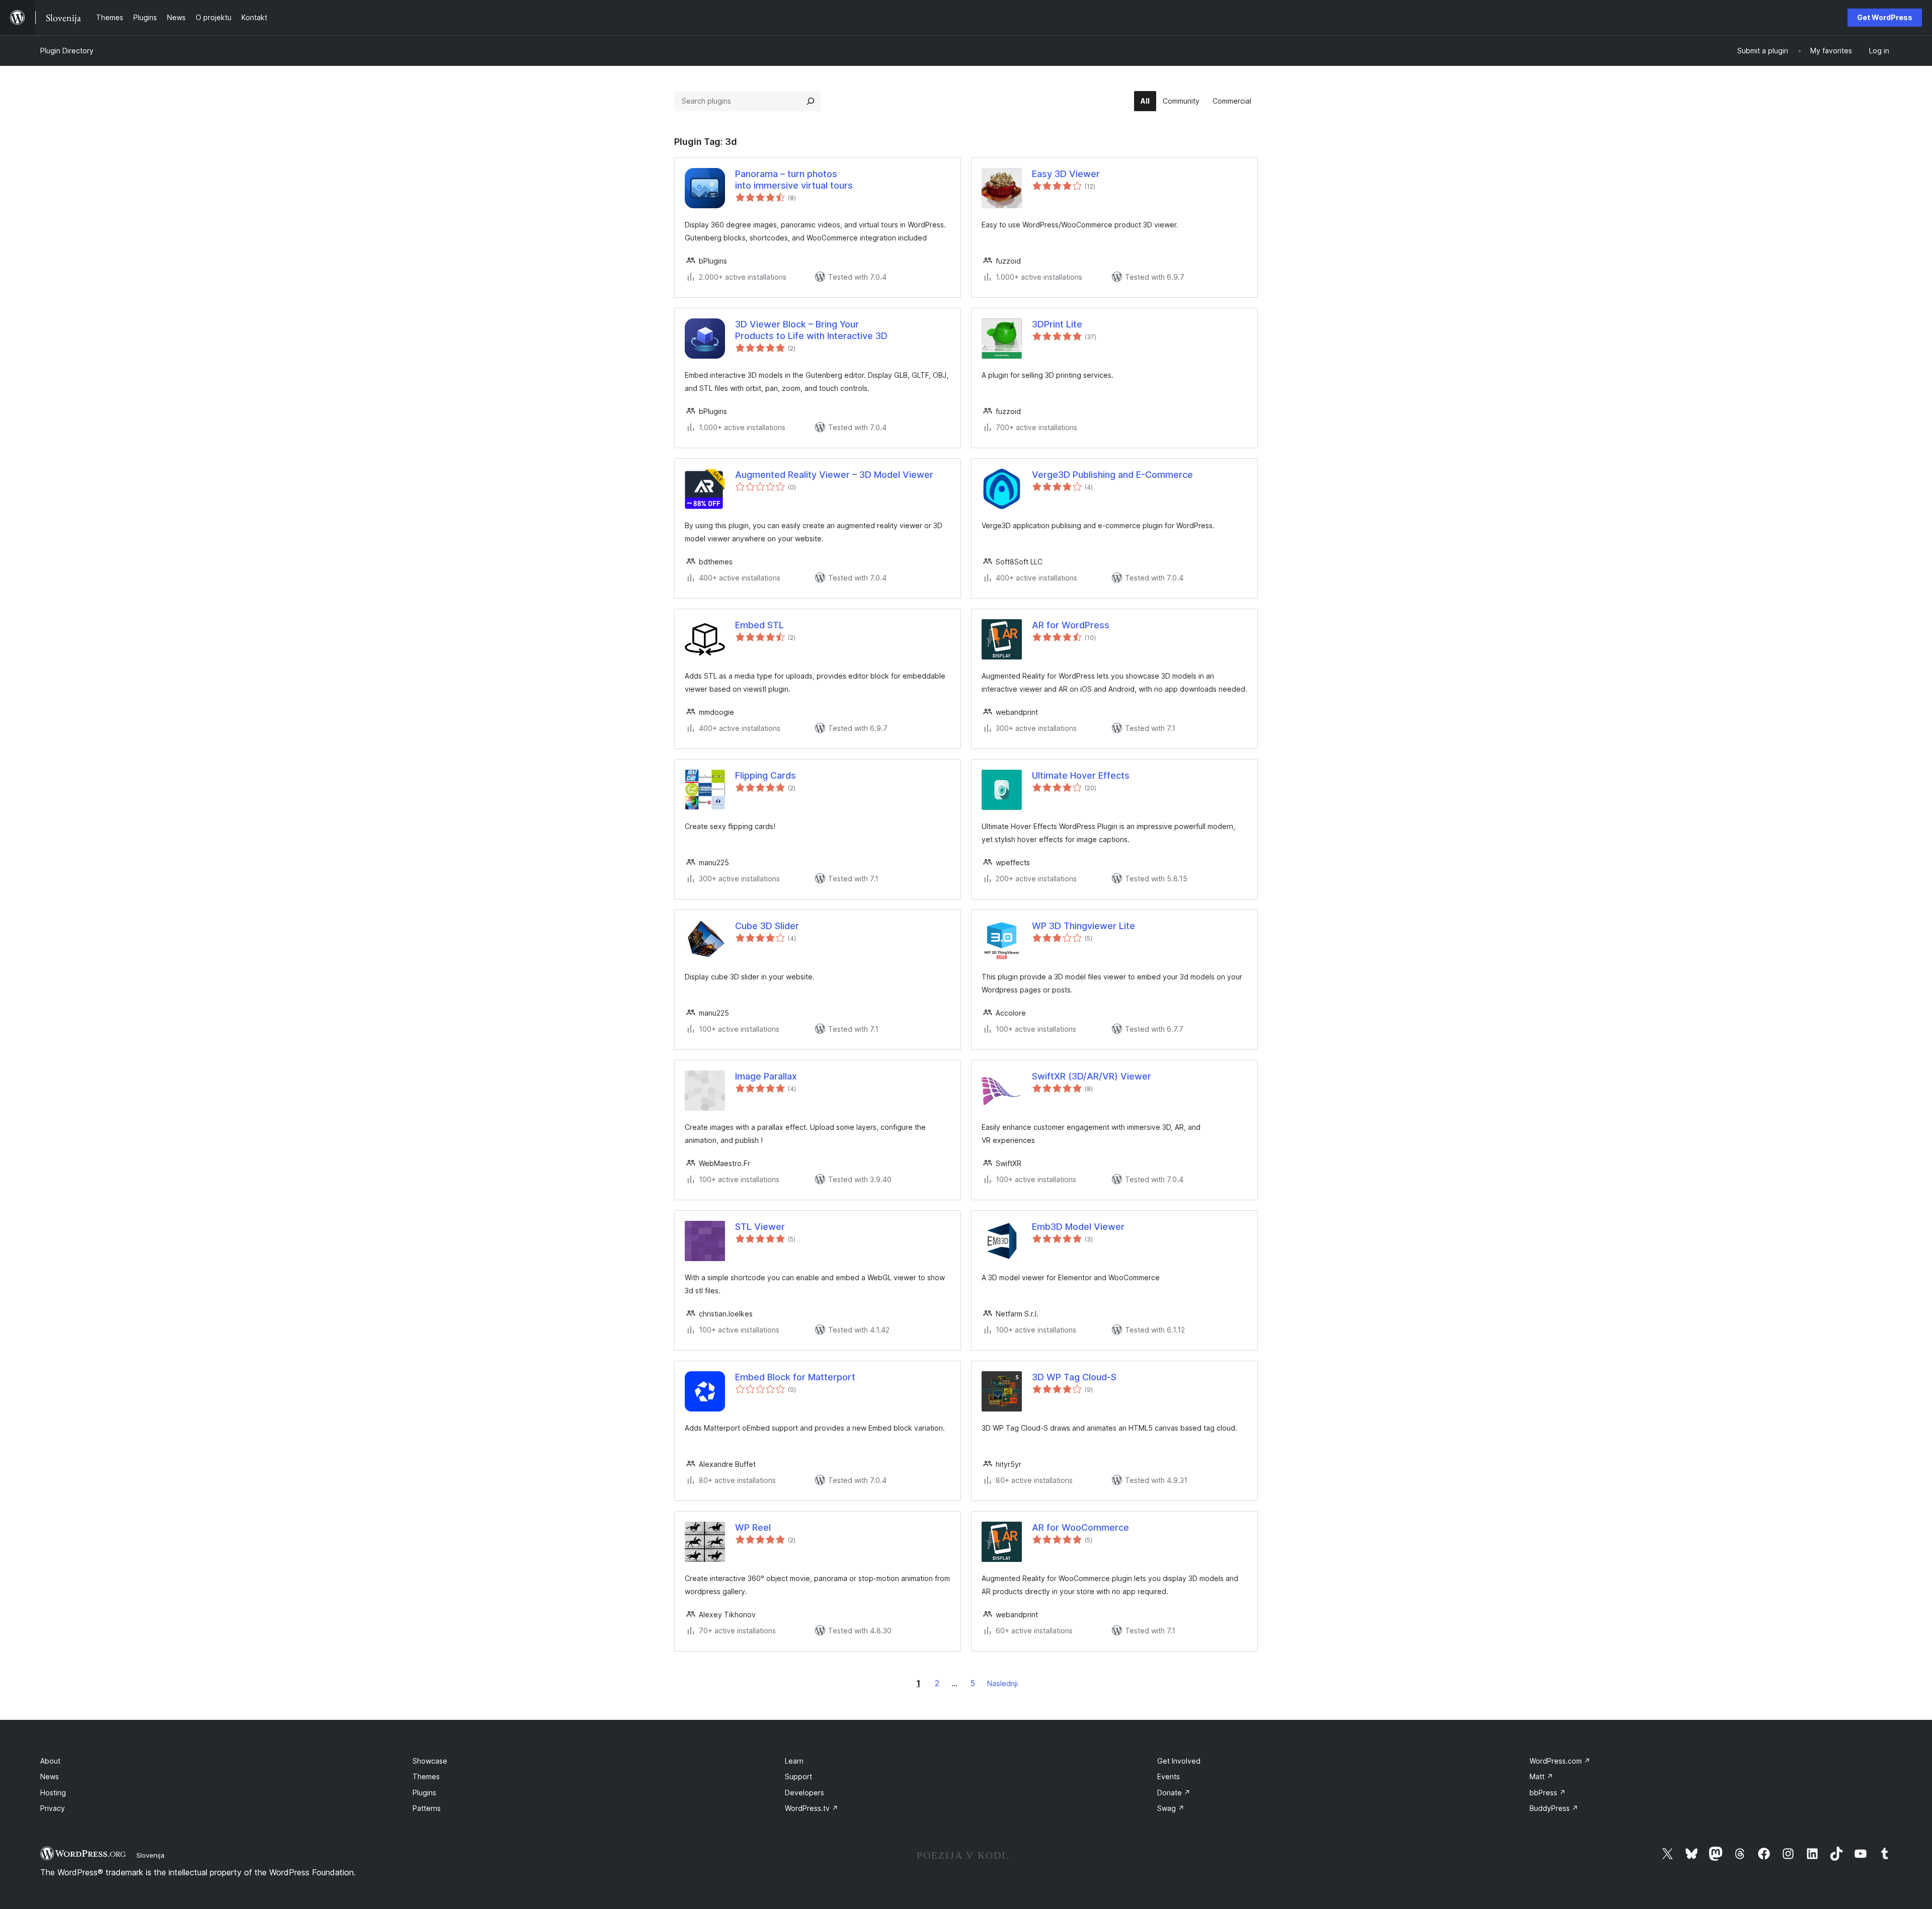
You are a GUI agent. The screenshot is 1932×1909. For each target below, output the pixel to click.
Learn (794, 1761)
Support (798, 1776)
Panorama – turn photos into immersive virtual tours (794, 180)
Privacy (53, 1808)
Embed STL (759, 625)
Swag (1171, 1808)
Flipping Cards (766, 775)
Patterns (427, 1808)
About (50, 1761)
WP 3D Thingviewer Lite (1083, 926)
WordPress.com (1560, 1761)
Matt (1541, 1776)
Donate (1174, 1793)
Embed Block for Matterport (795, 1377)
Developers (804, 1793)
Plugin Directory (67, 51)
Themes (426, 1776)
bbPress (1548, 1793)
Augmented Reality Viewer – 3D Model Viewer (834, 475)
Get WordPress (1885, 17)
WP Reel (753, 1527)
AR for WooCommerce (1080, 1527)
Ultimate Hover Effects (1081, 775)
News (50, 1776)
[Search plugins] (811, 101)
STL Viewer (760, 1227)
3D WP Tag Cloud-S (1074, 1377)
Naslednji (1002, 1683)
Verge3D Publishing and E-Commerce (1112, 475)
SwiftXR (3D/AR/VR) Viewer (1092, 1076)
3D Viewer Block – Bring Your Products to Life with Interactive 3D (811, 330)
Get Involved (1179, 1761)
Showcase (430, 1761)
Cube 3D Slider (767, 926)
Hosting (53, 1793)
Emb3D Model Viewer (1078, 1227)
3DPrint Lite (1057, 324)
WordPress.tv (812, 1808)
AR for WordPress (1071, 625)
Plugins (424, 1793)
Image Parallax (766, 1076)
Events (1169, 1776)
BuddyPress (1554, 1808)
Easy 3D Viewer (1066, 174)
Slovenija (150, 1855)
